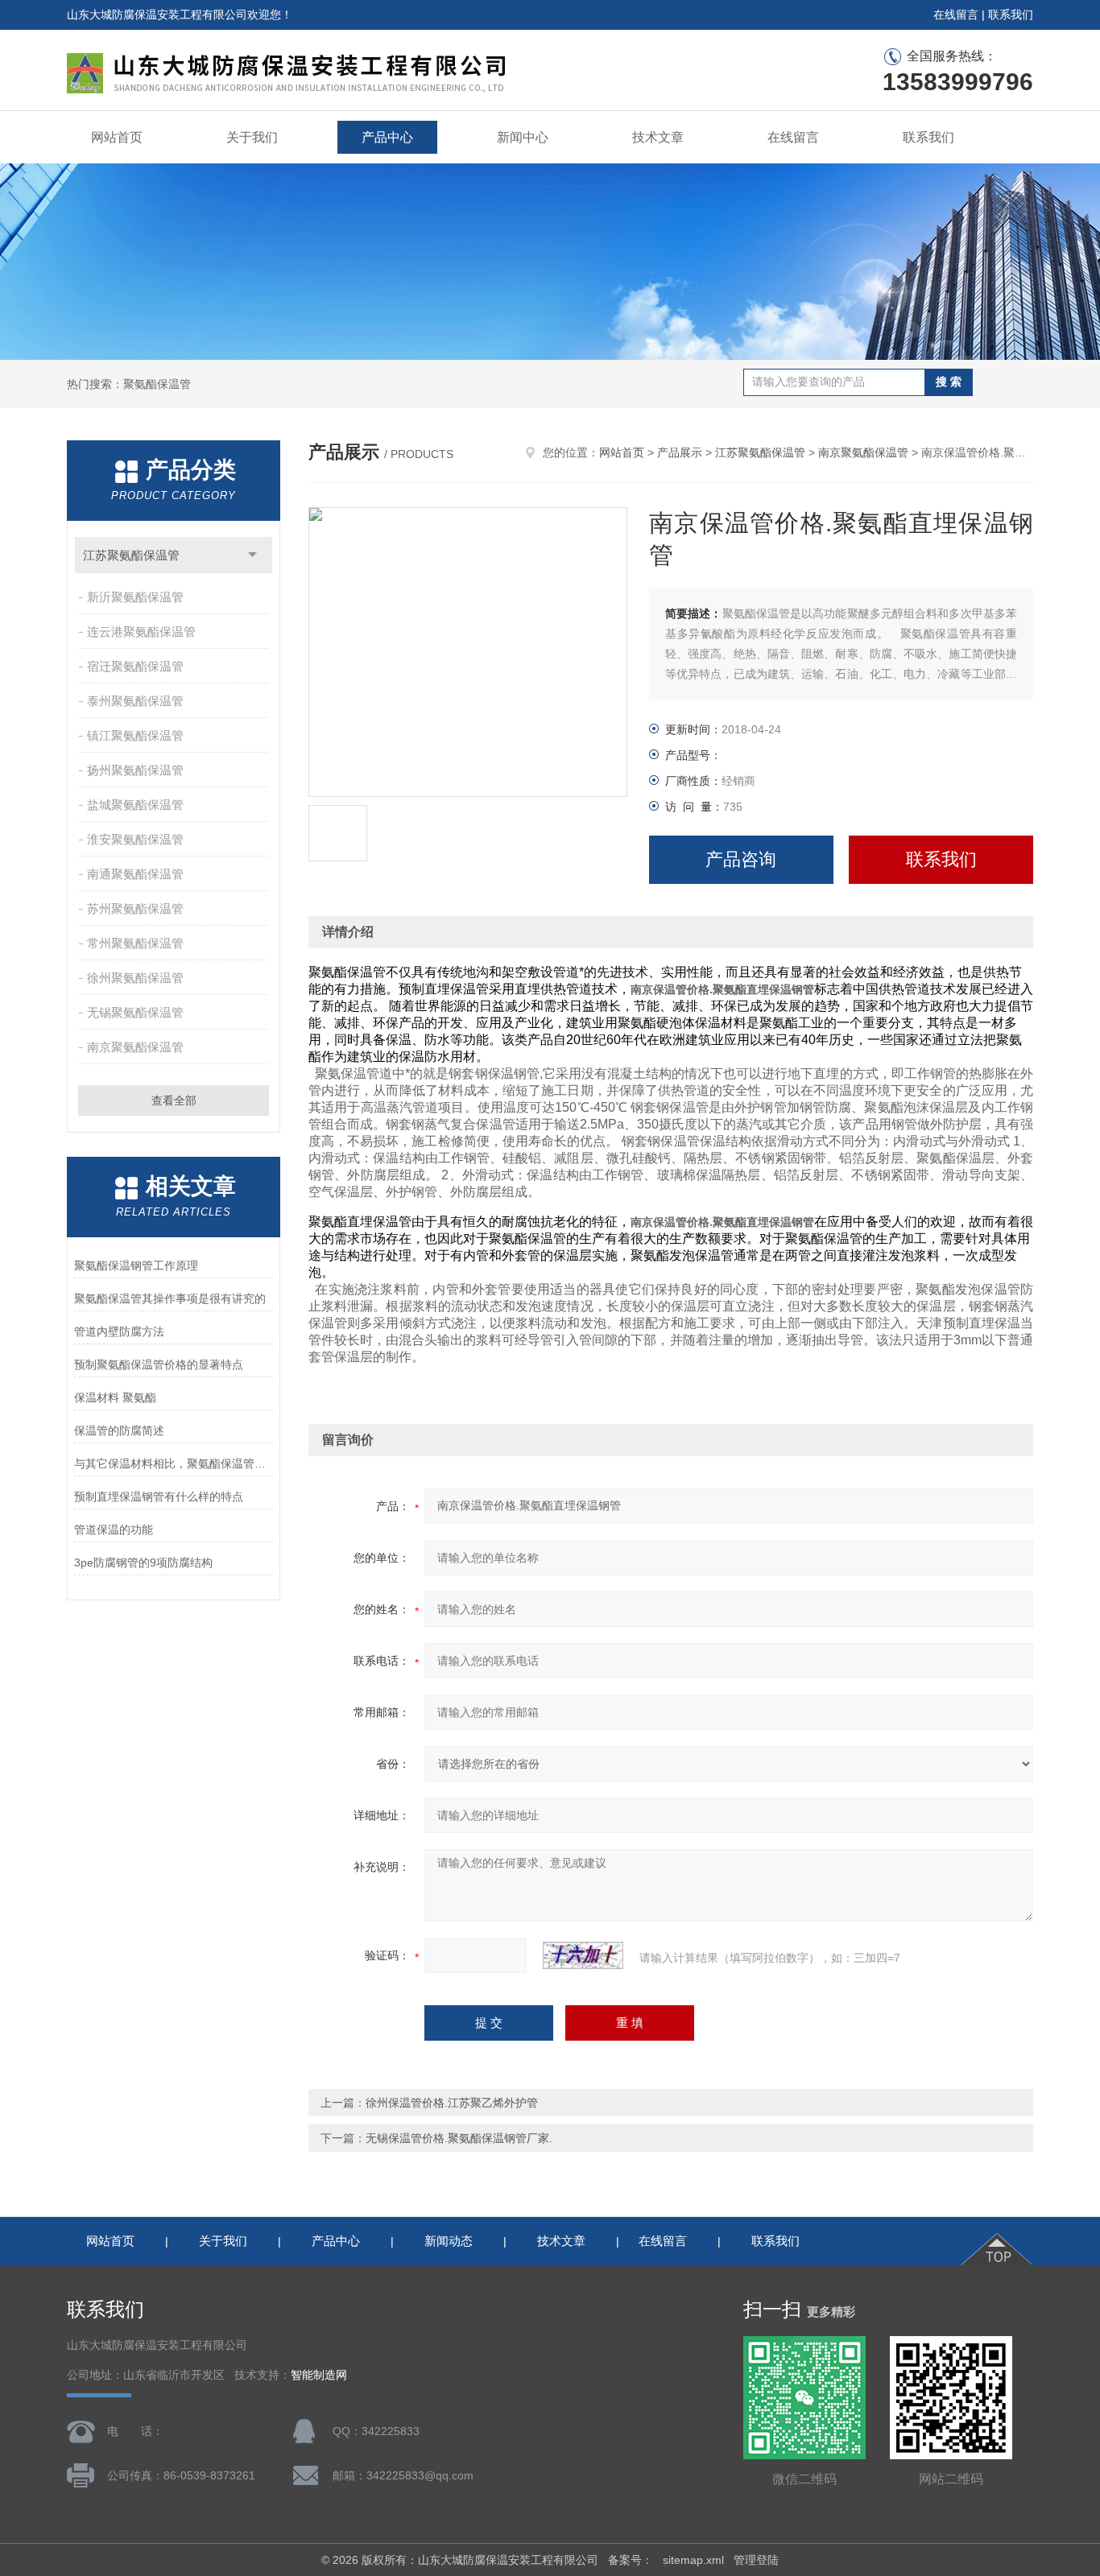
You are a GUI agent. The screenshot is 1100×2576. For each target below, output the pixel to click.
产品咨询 (741, 859)
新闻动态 (449, 2241)
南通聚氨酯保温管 (135, 874)
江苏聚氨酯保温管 (131, 555)
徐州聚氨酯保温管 (135, 978)
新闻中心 (523, 137)
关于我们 (252, 137)
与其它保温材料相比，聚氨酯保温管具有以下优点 (174, 1463)
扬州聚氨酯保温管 (135, 770)
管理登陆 (756, 2560)
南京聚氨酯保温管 (135, 1047)
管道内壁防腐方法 (119, 1331)
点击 (252, 555)
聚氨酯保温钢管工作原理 (136, 1265)
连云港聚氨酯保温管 (141, 632)
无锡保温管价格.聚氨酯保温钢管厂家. (459, 2138)
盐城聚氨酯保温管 (135, 805)
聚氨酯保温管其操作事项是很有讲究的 (170, 1298)
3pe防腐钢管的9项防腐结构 (143, 1563)
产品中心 (387, 137)
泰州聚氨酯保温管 (135, 701)
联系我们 (1011, 14)
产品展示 (680, 452)
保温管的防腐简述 (119, 1430)
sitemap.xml (693, 2560)
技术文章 (658, 137)
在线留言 (956, 14)
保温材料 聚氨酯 (115, 1397)
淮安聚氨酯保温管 (135, 839)
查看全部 (174, 1100)
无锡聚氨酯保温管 (135, 1012)
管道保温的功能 (114, 1529)
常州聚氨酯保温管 (135, 943)
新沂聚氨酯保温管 (135, 597)
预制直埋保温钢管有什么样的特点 (159, 1496)
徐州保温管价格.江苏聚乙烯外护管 (452, 2103)
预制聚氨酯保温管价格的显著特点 (159, 1364)
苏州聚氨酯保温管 (135, 908)
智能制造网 (319, 2375)
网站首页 (117, 137)
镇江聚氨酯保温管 (135, 735)
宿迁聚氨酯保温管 (135, 666)
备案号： (631, 2560)
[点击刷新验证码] (583, 1955)
